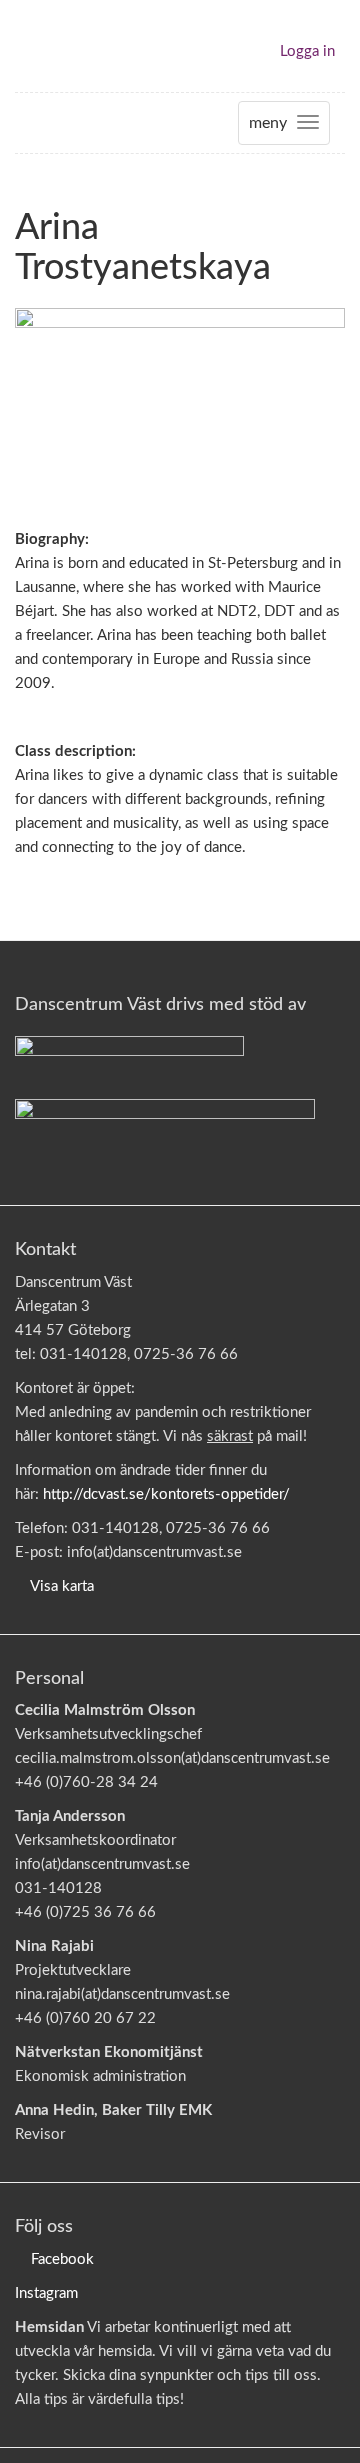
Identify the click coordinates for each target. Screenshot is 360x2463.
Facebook (62, 2259)
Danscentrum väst (73, 46)
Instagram (46, 2293)
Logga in (307, 51)
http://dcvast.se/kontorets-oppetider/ (166, 1494)
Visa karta (62, 1586)
